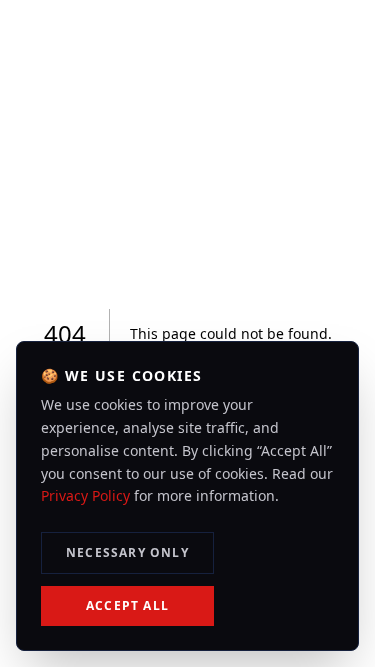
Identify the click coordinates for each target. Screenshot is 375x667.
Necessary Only (127, 552)
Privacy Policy (85, 495)
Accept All (127, 605)
